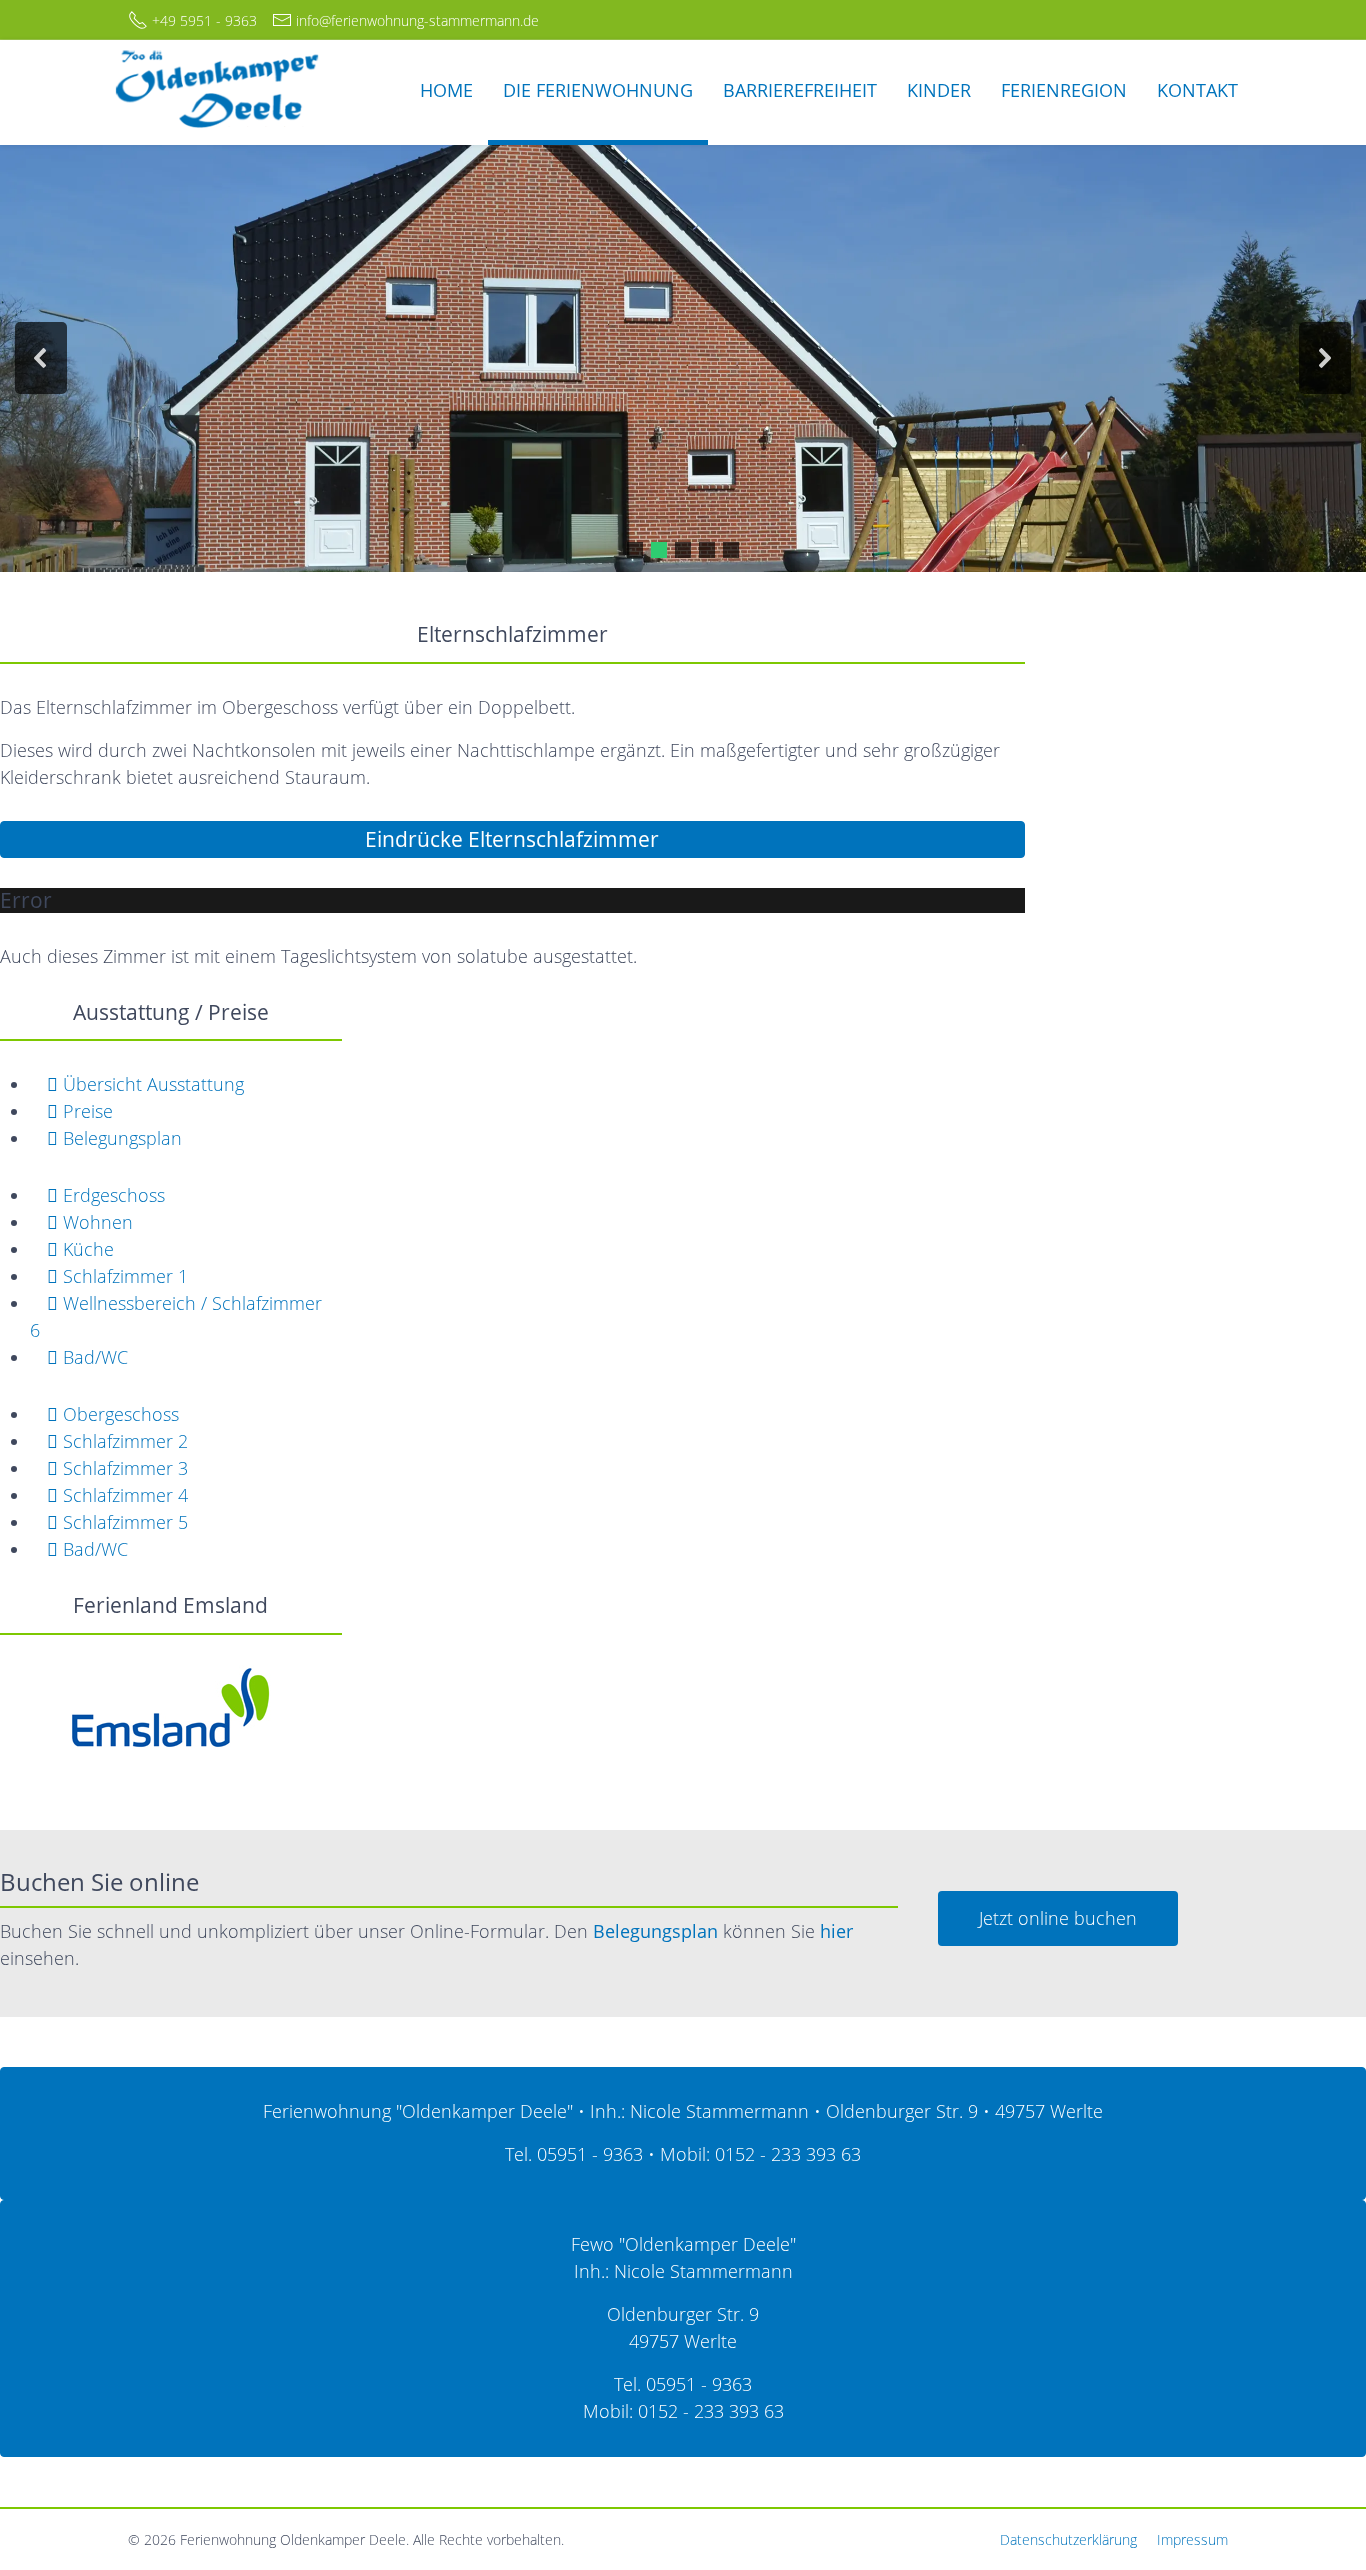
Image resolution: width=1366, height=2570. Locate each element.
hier (836, 1931)
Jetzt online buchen (1058, 1918)
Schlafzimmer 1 (123, 1276)
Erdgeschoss (111, 1195)
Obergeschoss (118, 1414)
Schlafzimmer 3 (123, 1468)
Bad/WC (93, 1357)
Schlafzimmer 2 (123, 1441)
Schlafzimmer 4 (123, 1495)
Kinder (939, 90)
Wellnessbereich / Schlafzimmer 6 (176, 1316)
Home (446, 90)
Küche (86, 1249)
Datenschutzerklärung (1068, 2539)
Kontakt (1197, 90)
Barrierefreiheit (800, 90)
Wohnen (95, 1222)
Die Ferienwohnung (598, 90)
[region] (683, 358)
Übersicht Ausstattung (151, 1084)
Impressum (1192, 2539)
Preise (85, 1111)
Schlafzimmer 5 (123, 1522)
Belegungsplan (120, 1138)
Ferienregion (1064, 90)
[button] (41, 358)
